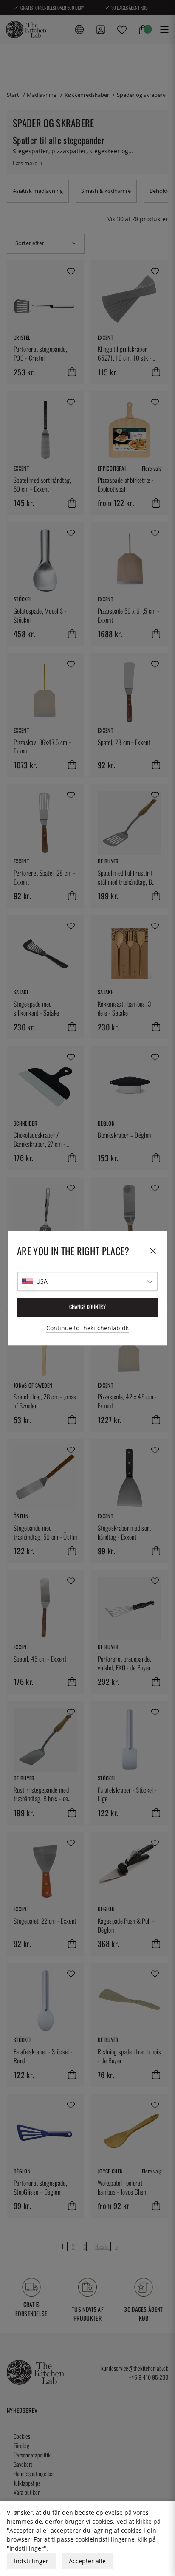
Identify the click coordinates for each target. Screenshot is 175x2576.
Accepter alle (87, 2561)
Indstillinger (31, 2561)
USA (42, 1281)
